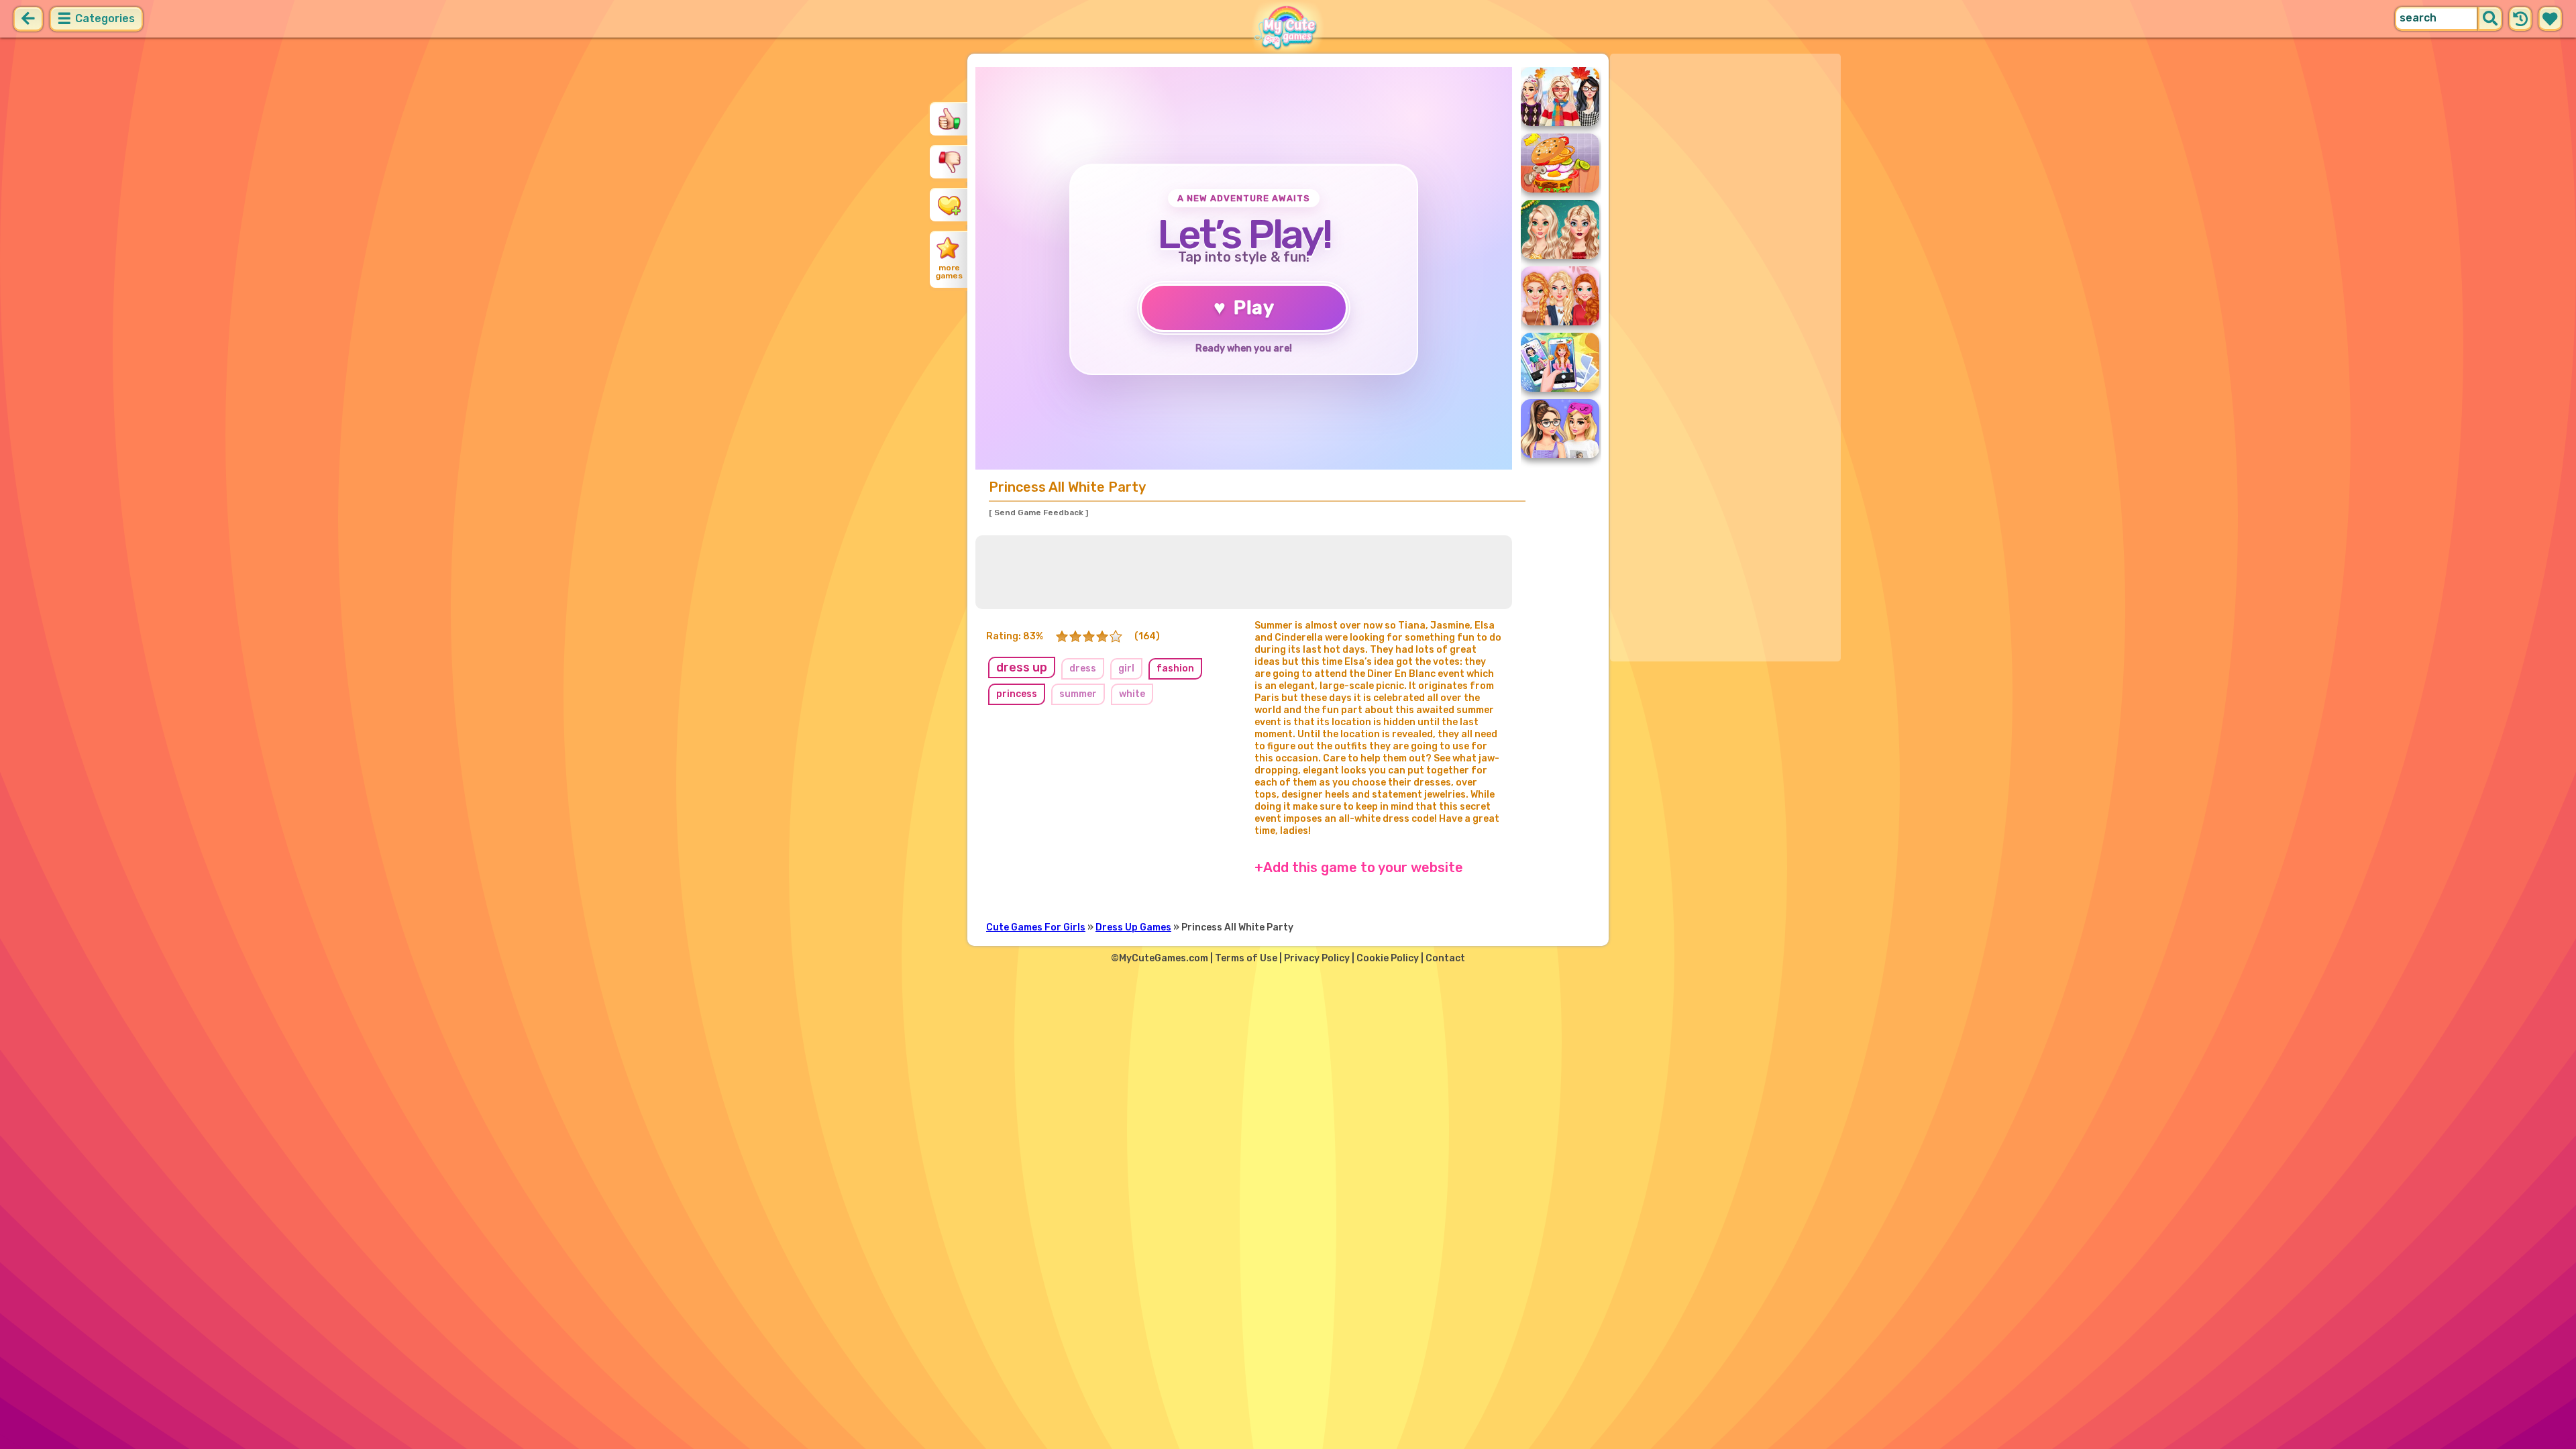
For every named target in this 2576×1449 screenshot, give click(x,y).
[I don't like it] (949, 162)
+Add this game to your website (1359, 867)
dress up (1022, 667)
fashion (1175, 668)
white (1132, 694)
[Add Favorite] (949, 205)
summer (1078, 694)
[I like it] (949, 119)
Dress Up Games (1133, 927)
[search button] (2490, 19)
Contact (1445, 958)
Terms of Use (1246, 958)
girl (1126, 668)
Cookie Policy (1388, 958)
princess (1017, 694)
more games (949, 272)
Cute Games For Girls (1036, 927)
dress (1083, 668)
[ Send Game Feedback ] (1038, 513)
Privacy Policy (1317, 958)
